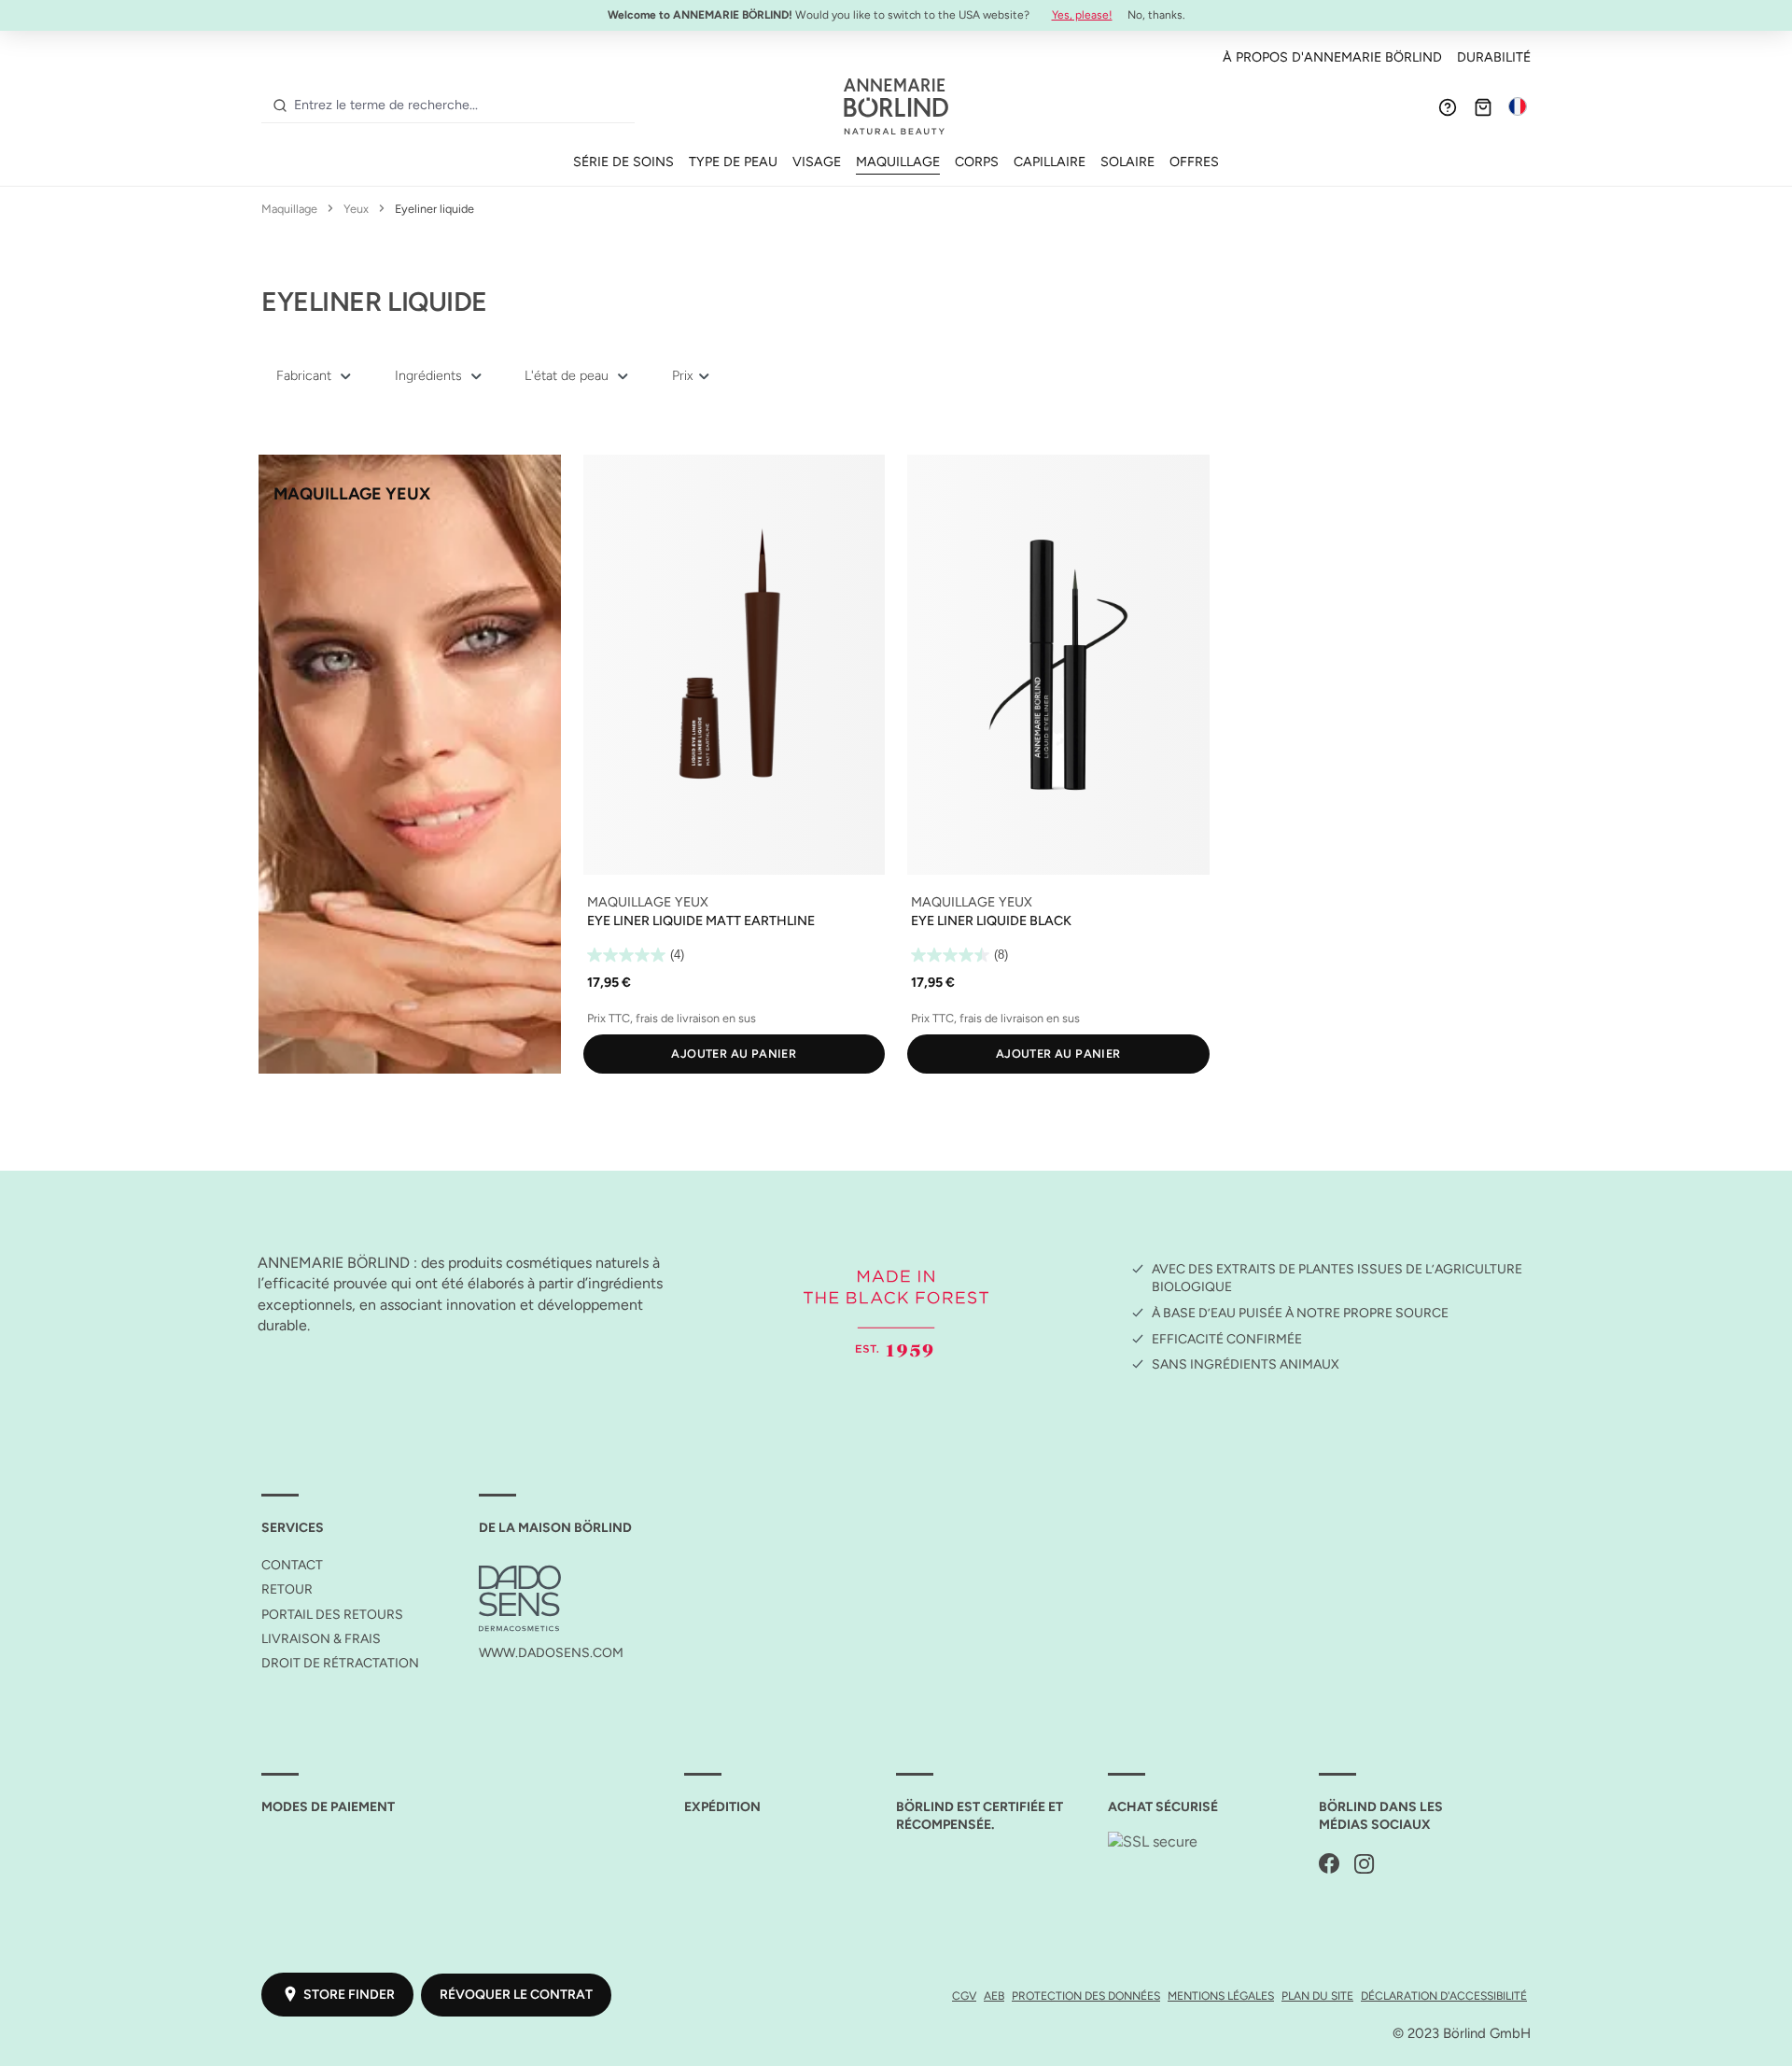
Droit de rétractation (340, 1663)
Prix (684, 375)
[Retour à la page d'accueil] (896, 106)
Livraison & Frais (321, 1639)
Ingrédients (430, 375)
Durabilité (1494, 57)
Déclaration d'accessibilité (1444, 1996)
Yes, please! (1082, 15)
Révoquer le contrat (516, 1995)
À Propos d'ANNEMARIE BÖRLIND (1332, 57)
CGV (964, 1996)
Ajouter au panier (734, 1054)
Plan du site (1317, 1996)
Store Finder (349, 1995)
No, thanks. (1156, 15)
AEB (994, 1996)
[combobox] (461, 105)
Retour (287, 1589)
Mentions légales (1221, 1996)
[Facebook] (1329, 1865)
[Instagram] (1365, 1865)
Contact (292, 1565)
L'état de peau (568, 375)
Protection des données (1086, 1996)
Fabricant (306, 375)
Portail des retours (332, 1615)
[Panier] (1483, 106)
